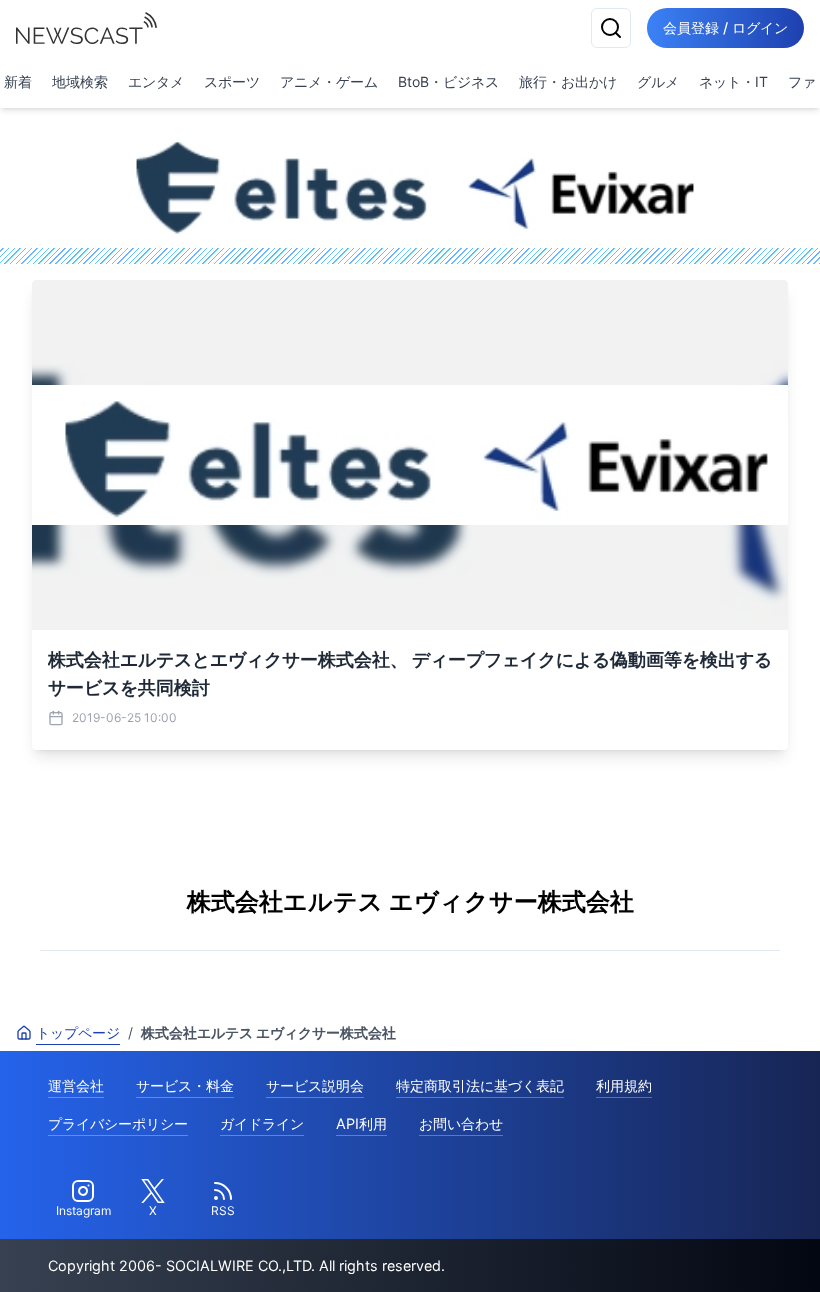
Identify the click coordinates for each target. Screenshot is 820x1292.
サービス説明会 (315, 1085)
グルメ (658, 81)
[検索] (611, 28)
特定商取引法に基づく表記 (480, 1085)
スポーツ (232, 81)
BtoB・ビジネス (448, 81)
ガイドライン (262, 1123)
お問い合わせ (461, 1123)
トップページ (78, 1032)
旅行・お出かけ (568, 81)
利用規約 (624, 1085)
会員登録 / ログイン (725, 27)
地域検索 (80, 81)
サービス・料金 (185, 1085)
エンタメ (156, 81)
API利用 (361, 1123)
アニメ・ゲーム (329, 81)
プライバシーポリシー (118, 1123)
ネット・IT (733, 81)
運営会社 (76, 1085)
